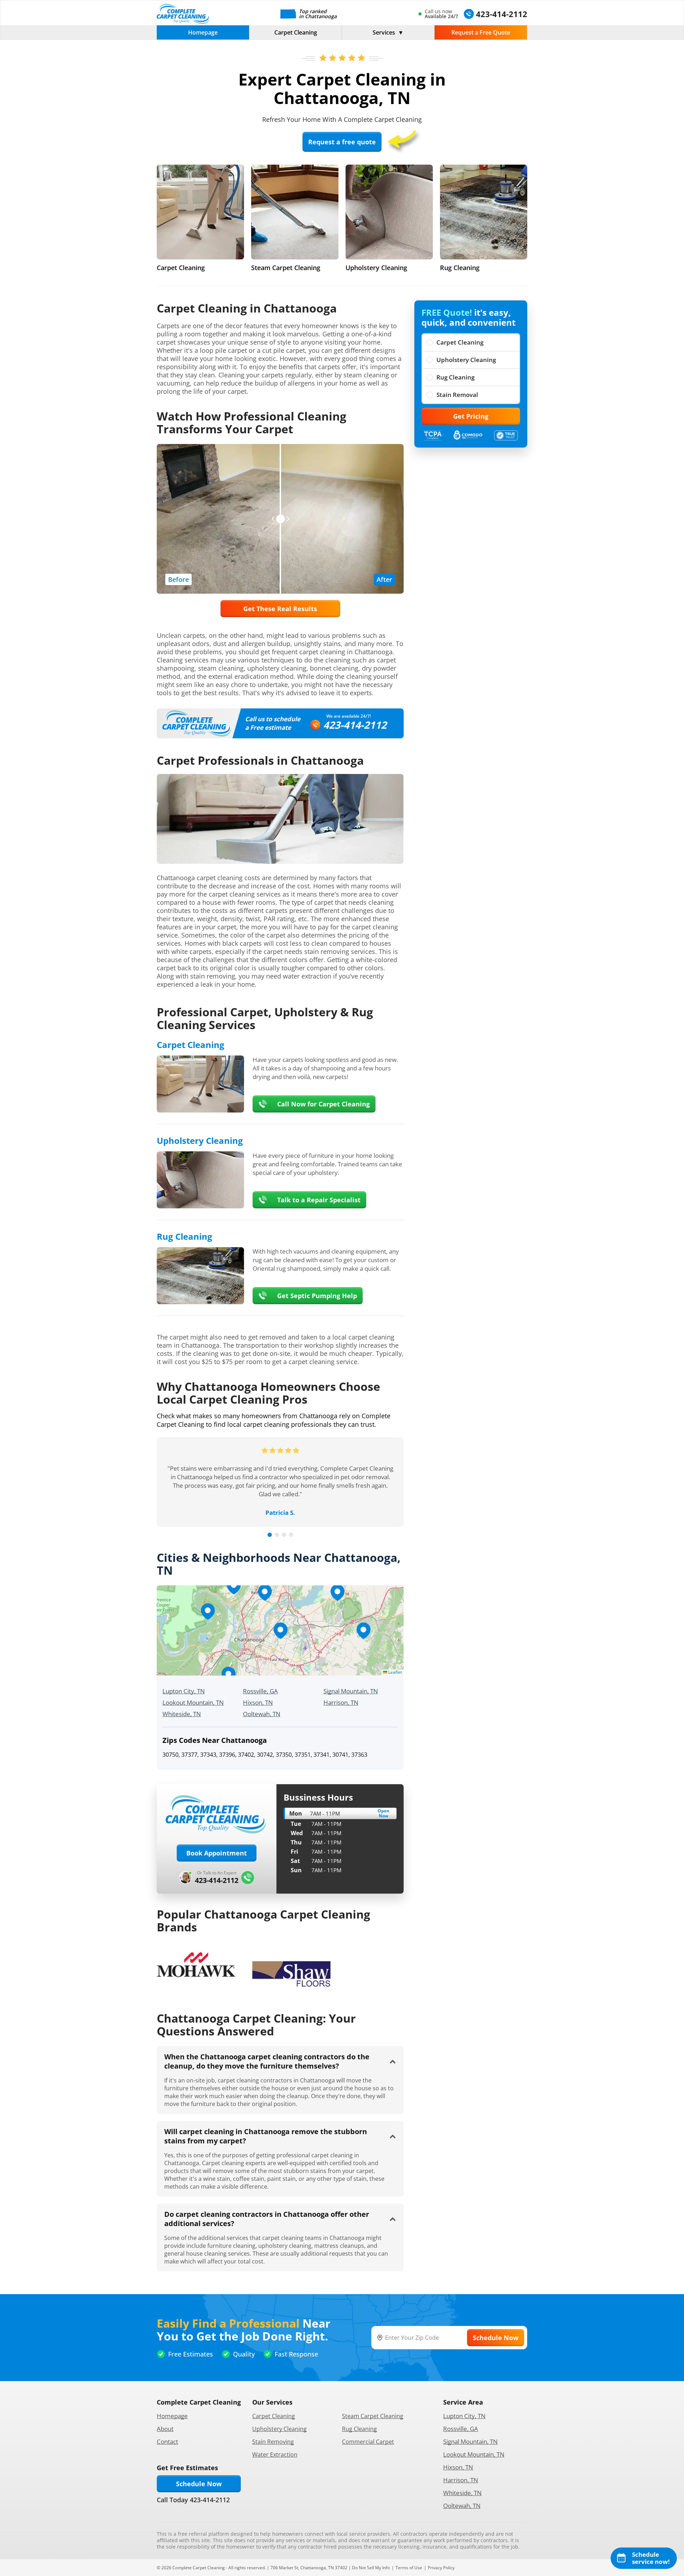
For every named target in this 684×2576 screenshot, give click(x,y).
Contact (167, 2441)
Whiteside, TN (182, 1714)
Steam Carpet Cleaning (373, 2416)
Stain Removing (273, 2442)
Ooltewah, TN (262, 1714)
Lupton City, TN (184, 1691)
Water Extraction (275, 2454)
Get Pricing (471, 416)
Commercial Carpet (368, 2442)
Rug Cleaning (455, 377)
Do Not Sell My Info (371, 2568)
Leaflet (395, 1672)
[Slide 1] (270, 1535)
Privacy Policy (441, 2568)
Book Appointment (217, 1853)
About (165, 2429)
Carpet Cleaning (296, 32)
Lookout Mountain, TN (193, 1702)
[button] (280, 1631)
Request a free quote (342, 142)
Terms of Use (409, 2568)
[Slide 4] (291, 1535)
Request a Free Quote (481, 32)
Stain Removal (457, 395)
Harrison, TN (341, 1702)
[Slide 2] (277, 1535)
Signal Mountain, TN (351, 1691)
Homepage (203, 32)
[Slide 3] (284, 1535)
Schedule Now (199, 2484)
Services (384, 32)
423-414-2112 (355, 725)
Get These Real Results (280, 609)
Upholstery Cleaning (466, 360)
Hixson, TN (258, 1702)
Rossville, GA (260, 1691)
